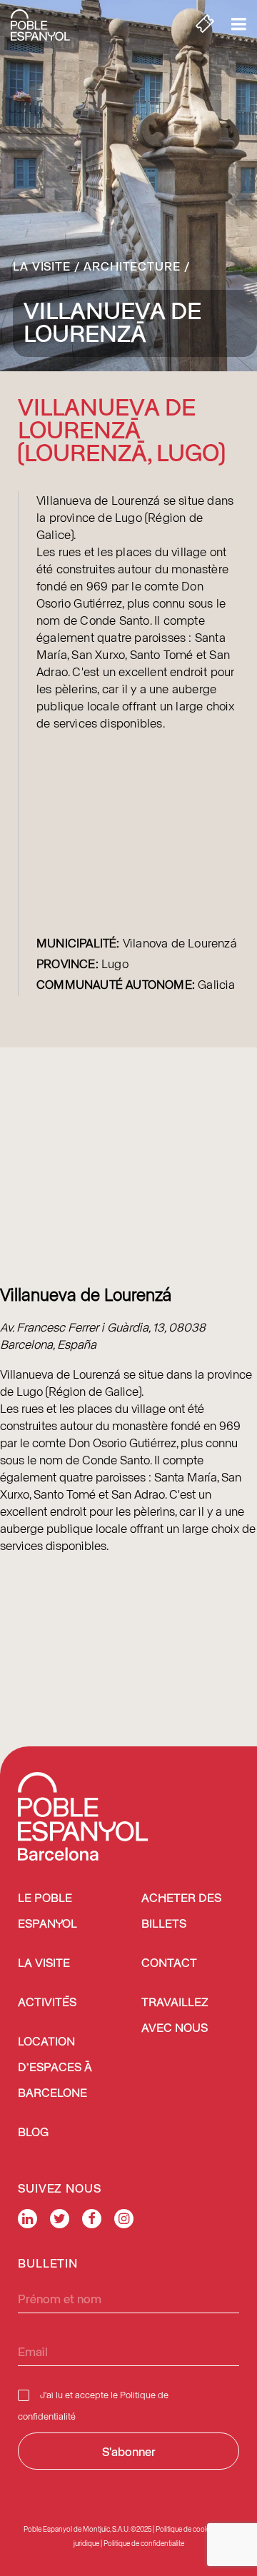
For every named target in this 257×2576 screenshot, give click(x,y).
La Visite (42, 266)
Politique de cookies (186, 2529)
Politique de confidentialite (144, 2543)
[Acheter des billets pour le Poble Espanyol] (205, 25)
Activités (47, 2003)
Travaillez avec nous (175, 2016)
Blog (33, 2133)
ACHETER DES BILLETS (181, 1912)
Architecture (132, 266)
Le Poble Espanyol (47, 1912)
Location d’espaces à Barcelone (55, 2068)
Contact (169, 1964)
